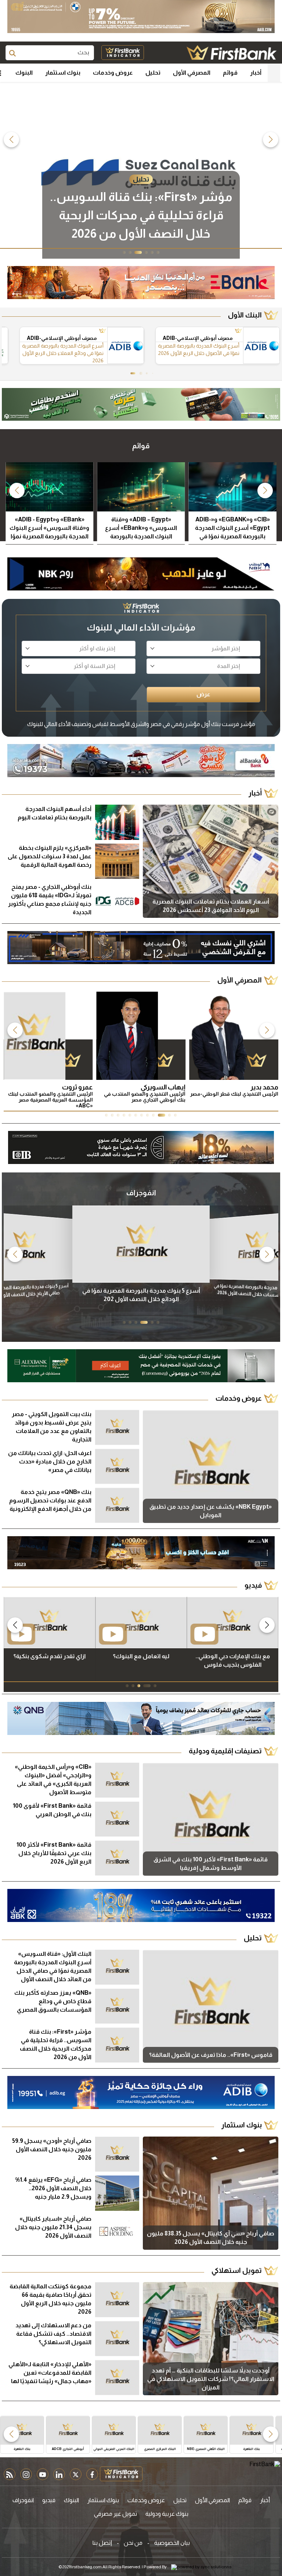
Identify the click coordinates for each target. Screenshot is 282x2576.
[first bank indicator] (123, 53)
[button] (271, 140)
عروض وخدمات (113, 73)
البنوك (24, 73)
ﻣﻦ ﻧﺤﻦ (133, 2543)
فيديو (49, 2500)
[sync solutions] (201, 2567)
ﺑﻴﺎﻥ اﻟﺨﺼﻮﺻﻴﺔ (172, 2543)
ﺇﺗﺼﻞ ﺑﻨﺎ (102, 2543)
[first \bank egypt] (265, 2468)
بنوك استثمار (63, 73)
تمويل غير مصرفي (115, 2514)
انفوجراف (23, 2500)
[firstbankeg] (232, 53)
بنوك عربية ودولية (167, 2514)
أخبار (256, 73)
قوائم (230, 73)
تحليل (153, 73)
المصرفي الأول (192, 73)
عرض (203, 694)
